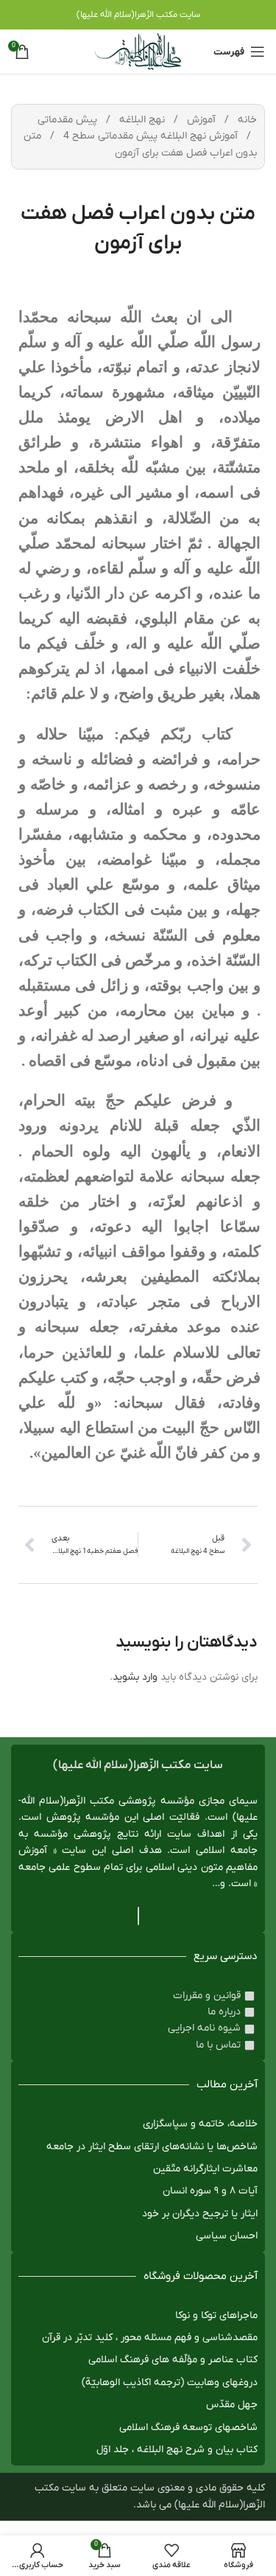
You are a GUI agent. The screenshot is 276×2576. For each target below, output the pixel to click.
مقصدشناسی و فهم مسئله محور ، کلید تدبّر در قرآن (150, 2338)
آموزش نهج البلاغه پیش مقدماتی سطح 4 (149, 136)
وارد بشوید (135, 1677)
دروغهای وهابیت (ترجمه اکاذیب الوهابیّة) (170, 2383)
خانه (246, 120)
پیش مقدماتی (67, 120)
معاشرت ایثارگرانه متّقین (205, 2169)
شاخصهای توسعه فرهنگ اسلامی (188, 2427)
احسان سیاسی (227, 2236)
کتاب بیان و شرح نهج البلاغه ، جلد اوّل (177, 2450)
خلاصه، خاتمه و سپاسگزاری (200, 2124)
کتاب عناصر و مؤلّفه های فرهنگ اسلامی (173, 2360)
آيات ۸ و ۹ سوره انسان (210, 2191)
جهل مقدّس (232, 2405)
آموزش (200, 120)
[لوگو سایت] (138, 51)
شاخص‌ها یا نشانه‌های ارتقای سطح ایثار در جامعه (152, 2147)
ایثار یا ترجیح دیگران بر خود (200, 2214)
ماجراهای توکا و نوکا (216, 2315)
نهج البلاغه (141, 120)
